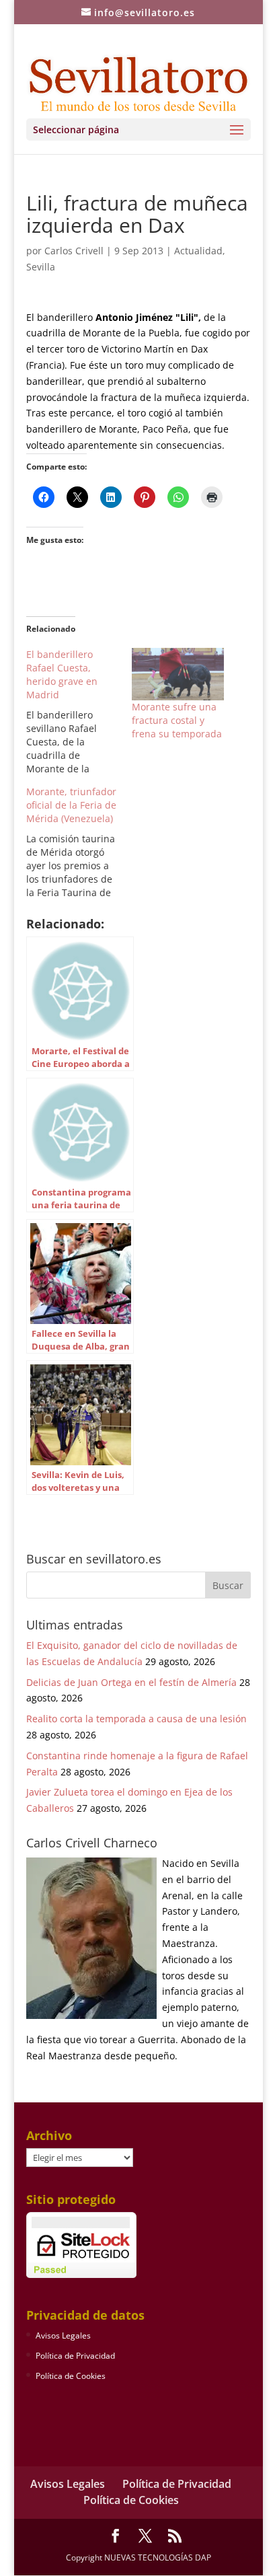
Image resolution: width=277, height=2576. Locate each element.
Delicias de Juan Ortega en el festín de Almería (131, 1682)
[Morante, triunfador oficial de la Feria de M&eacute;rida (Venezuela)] (79, 842)
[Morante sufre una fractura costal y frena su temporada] (178, 674)
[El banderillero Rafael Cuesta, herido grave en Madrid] (79, 712)
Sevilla (41, 267)
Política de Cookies (71, 2376)
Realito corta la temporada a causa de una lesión (136, 1719)
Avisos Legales (63, 2335)
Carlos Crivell (74, 251)
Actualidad (198, 251)
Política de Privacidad (75, 2356)
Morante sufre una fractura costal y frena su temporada (177, 720)
